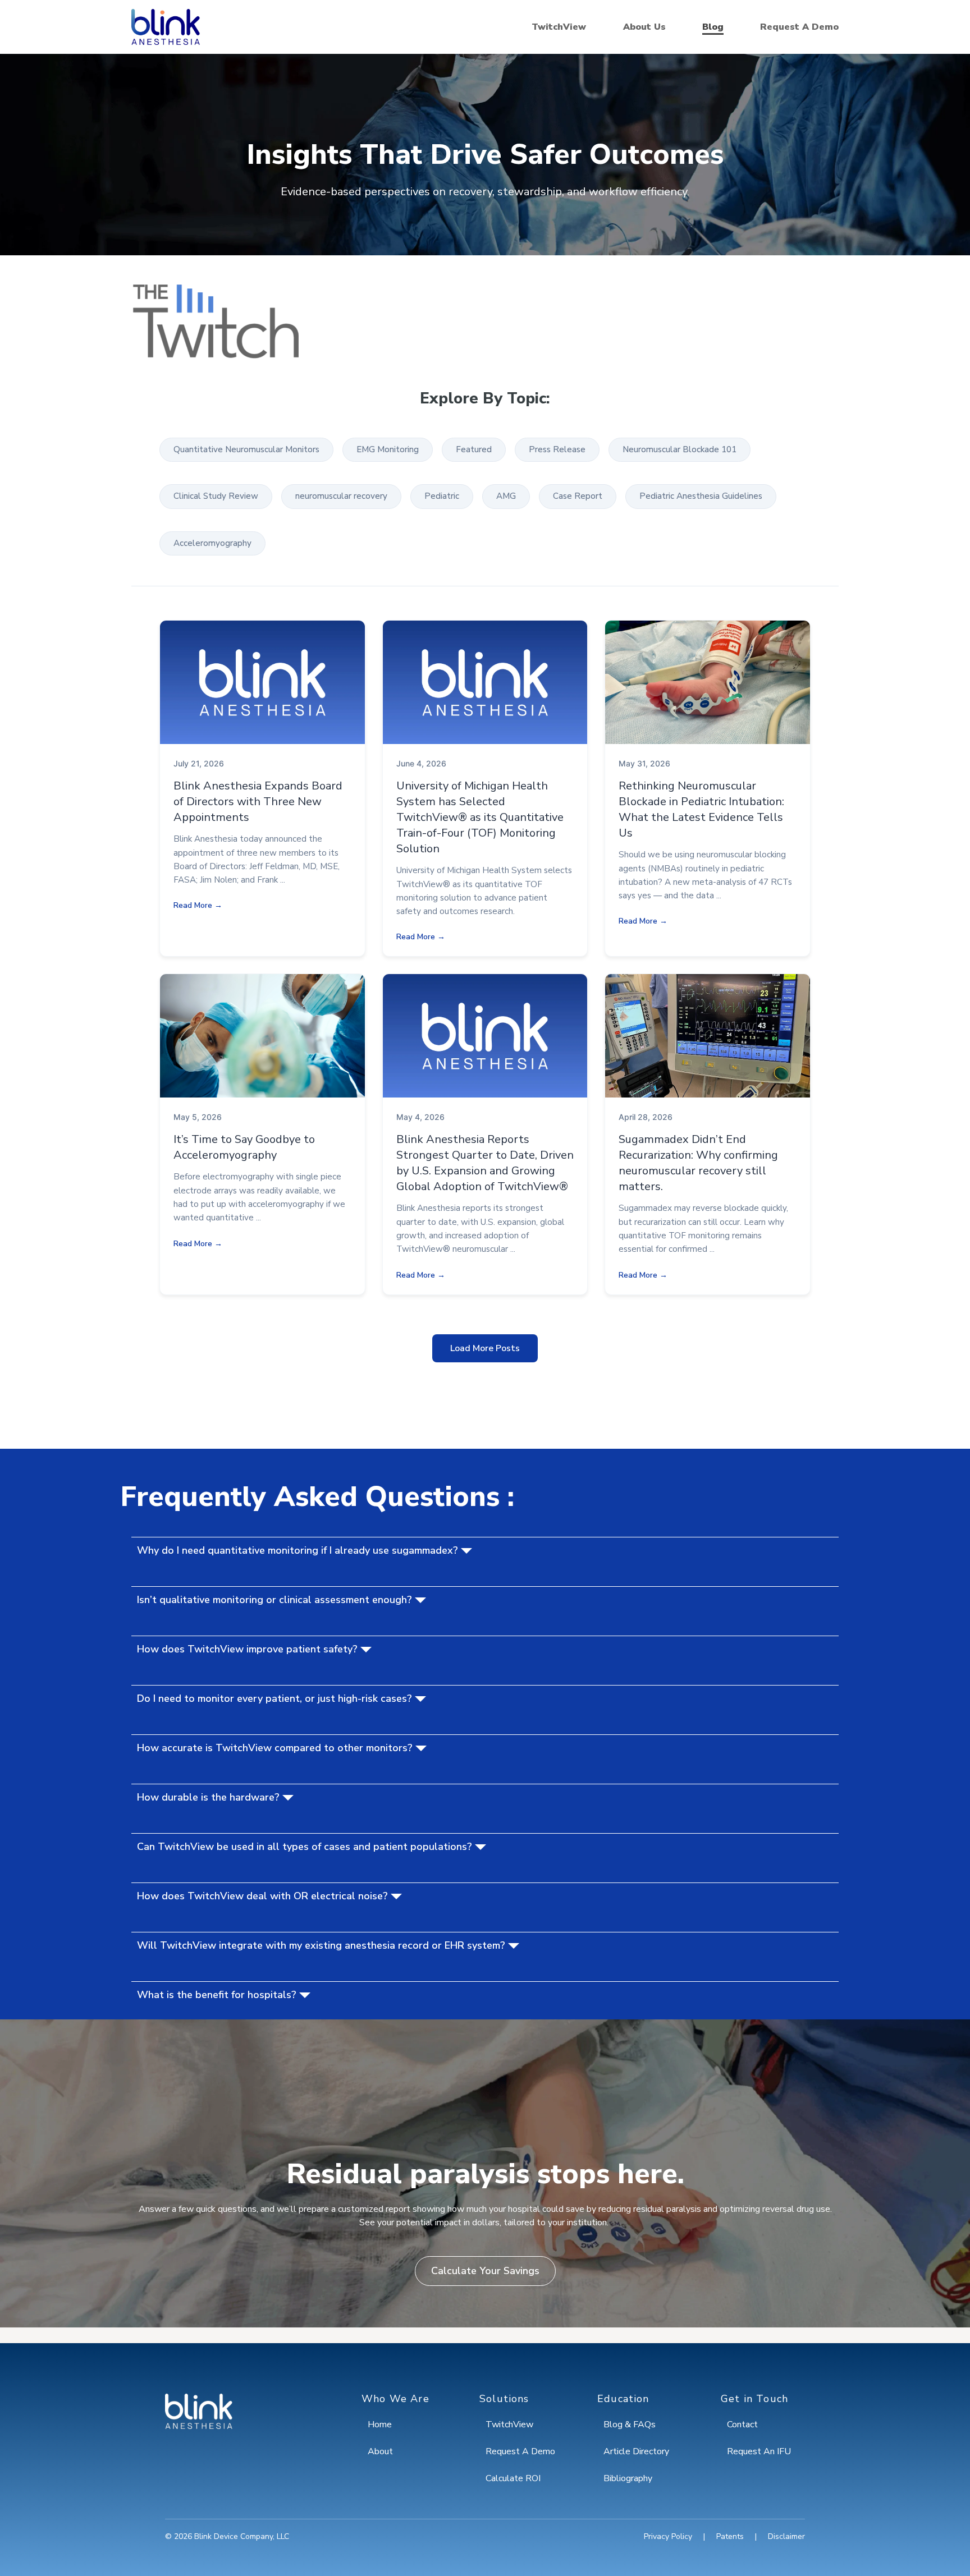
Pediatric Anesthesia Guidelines (701, 496)
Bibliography (628, 2478)
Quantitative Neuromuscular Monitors (246, 449)
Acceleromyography (212, 543)
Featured (474, 449)
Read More (193, 905)
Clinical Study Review (216, 496)
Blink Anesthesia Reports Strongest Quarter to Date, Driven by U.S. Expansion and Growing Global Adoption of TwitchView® (485, 1163)
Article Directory (636, 2451)
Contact (742, 2425)
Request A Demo (799, 27)
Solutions (504, 2399)
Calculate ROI (513, 2478)
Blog (713, 27)
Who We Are (395, 2399)
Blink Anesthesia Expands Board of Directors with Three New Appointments (258, 802)
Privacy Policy (668, 2536)
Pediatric (442, 496)
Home (380, 2425)
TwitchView (559, 27)
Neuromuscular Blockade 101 (680, 449)
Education (623, 2399)
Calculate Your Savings (485, 2271)
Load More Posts (485, 1348)
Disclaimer (786, 2536)
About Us (644, 27)
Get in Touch (754, 2399)
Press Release (557, 449)
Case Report (578, 496)
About (380, 2451)
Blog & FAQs (630, 2425)
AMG (506, 496)
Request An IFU (759, 2451)
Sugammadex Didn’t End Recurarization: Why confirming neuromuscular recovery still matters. (698, 1163)
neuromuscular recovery (341, 496)
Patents (730, 2536)
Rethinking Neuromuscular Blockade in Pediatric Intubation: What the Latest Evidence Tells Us (701, 809)
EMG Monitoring (388, 449)
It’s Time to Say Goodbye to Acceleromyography (244, 1147)
